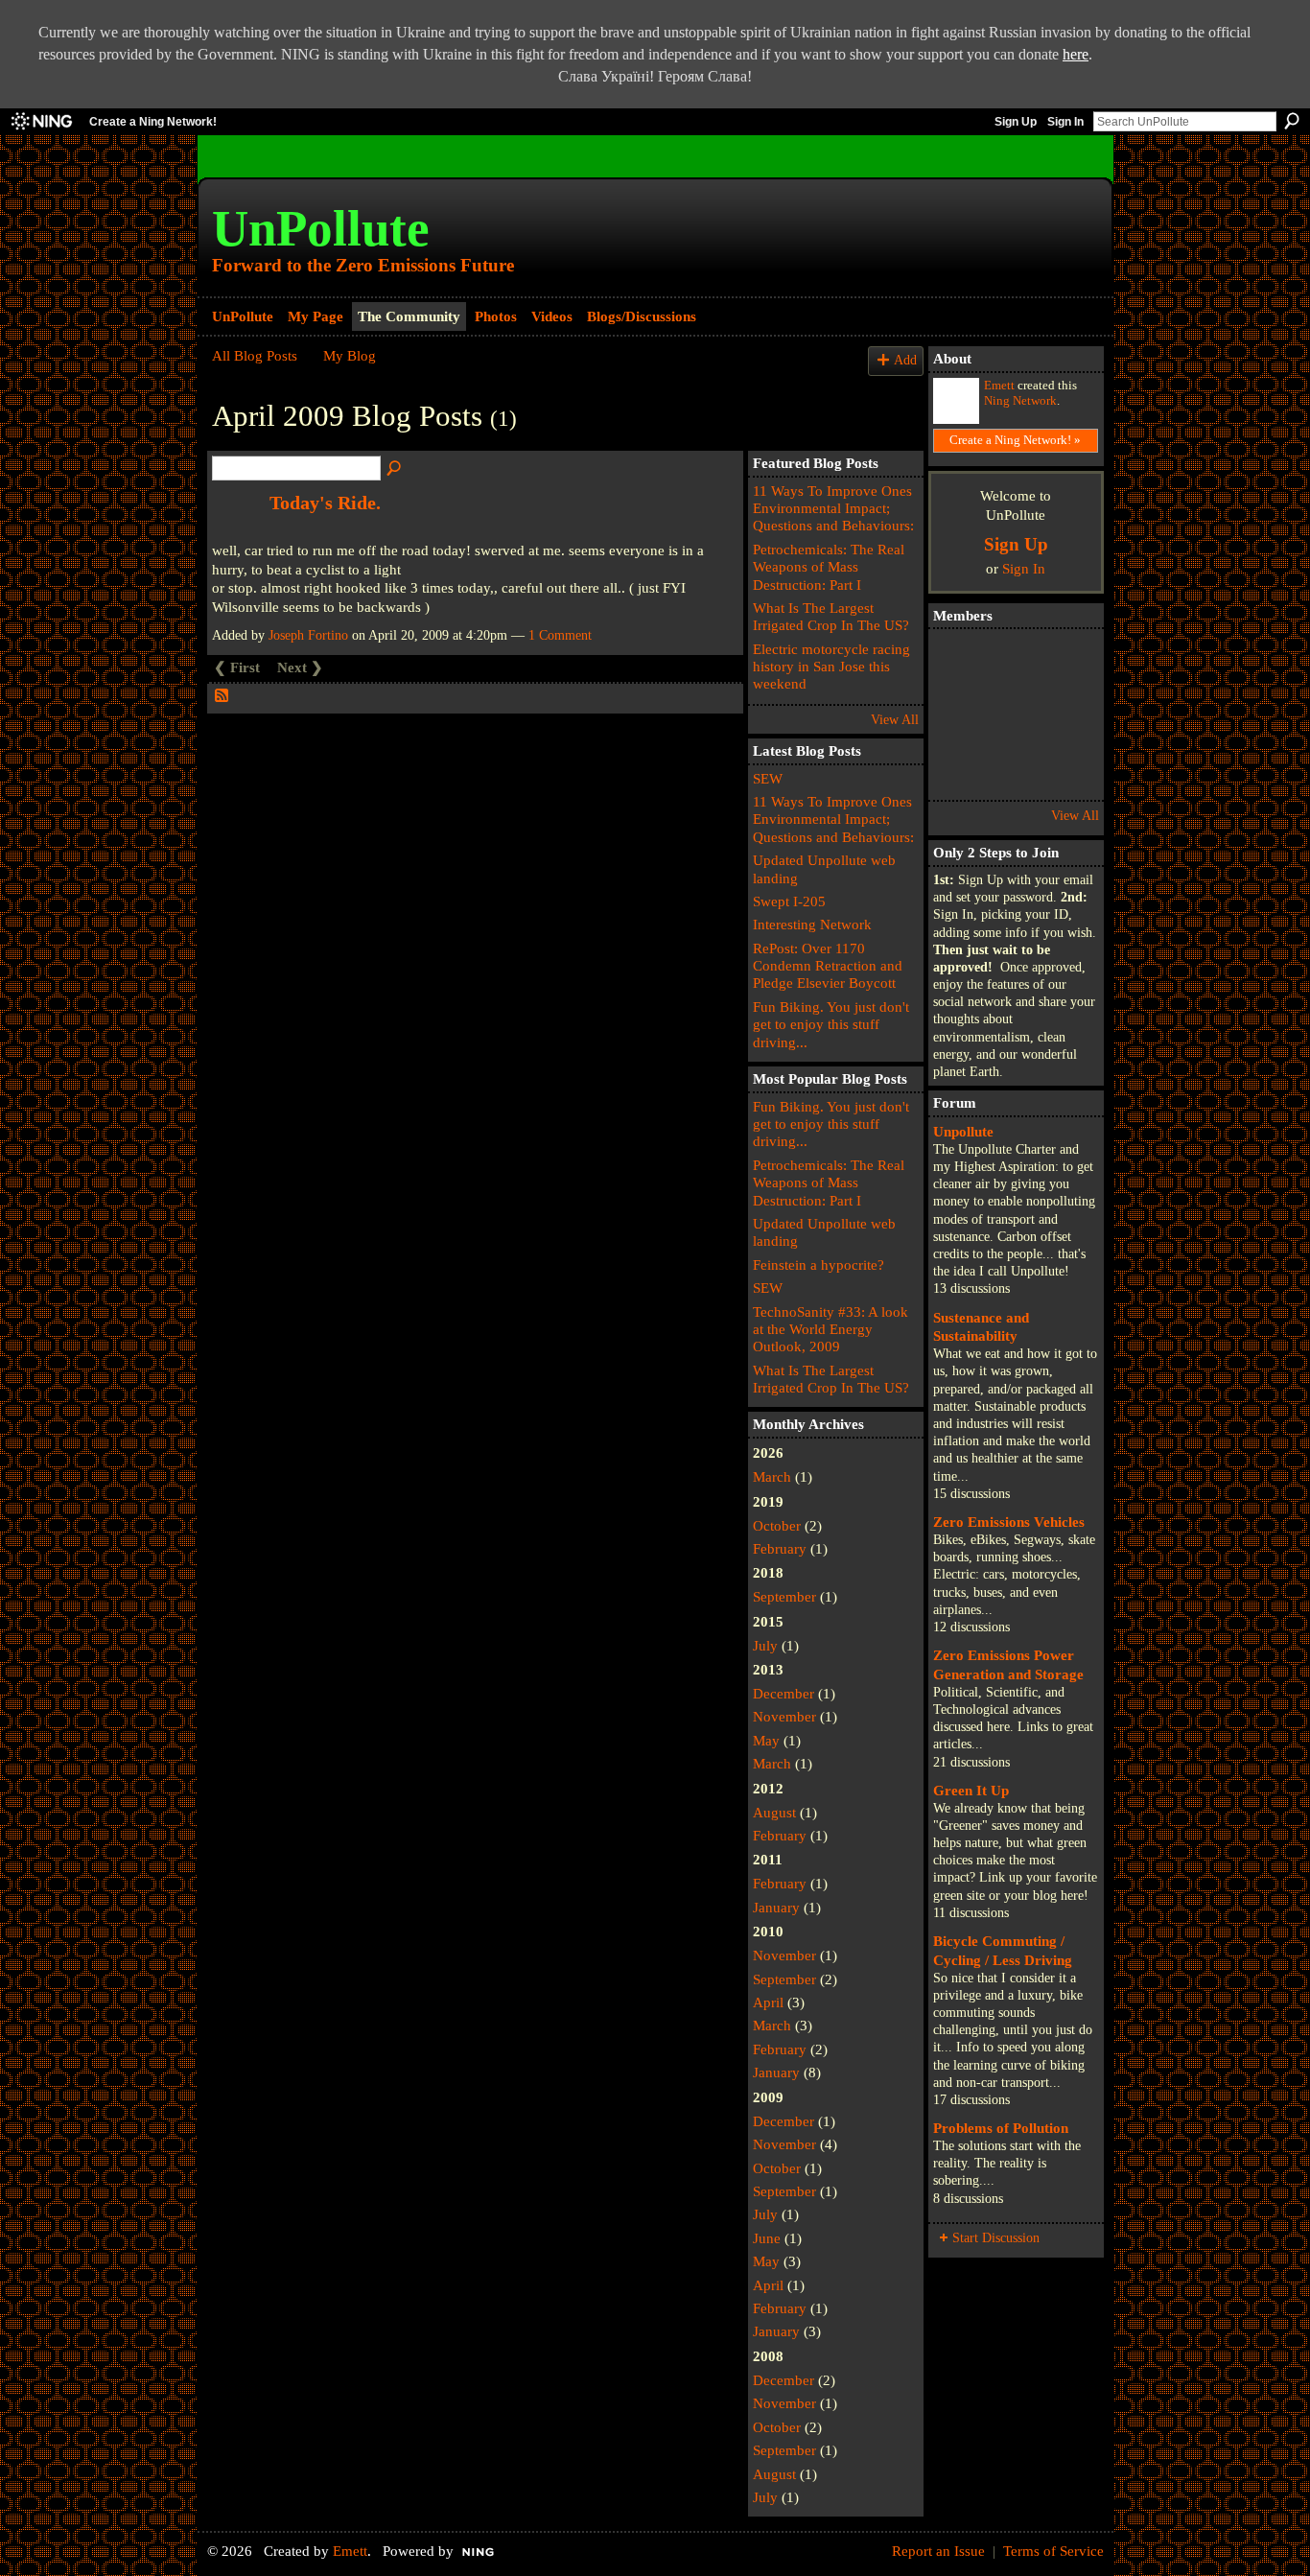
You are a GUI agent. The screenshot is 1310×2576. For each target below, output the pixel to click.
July (765, 1645)
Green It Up (971, 1790)
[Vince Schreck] (1067, 768)
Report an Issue (938, 2551)
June (767, 2238)
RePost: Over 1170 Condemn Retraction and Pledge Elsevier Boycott (828, 966)
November (784, 1716)
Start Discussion (996, 2238)
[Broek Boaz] (1014, 714)
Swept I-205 (789, 901)
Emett (999, 386)
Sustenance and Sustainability (981, 1327)
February (780, 1548)
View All (895, 720)
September (784, 1596)
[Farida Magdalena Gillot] (960, 768)
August (774, 1812)
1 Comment (560, 635)
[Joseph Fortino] (1067, 714)
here (1076, 54)
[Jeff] (1067, 661)
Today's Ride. (325, 503)
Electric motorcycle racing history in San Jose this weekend (831, 667)
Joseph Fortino (308, 635)
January (776, 1907)
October (777, 1525)
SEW (768, 778)
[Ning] (41, 122)
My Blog (350, 355)
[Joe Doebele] (1014, 768)
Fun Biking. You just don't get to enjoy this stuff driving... (831, 1024)
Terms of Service (1053, 2551)
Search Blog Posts (395, 469)
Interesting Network (812, 924)
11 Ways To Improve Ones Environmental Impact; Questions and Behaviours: (833, 508)
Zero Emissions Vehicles (1009, 1522)
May (766, 1740)
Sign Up (1016, 122)
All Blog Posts (255, 355)
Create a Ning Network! (153, 122)
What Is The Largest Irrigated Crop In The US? (831, 616)
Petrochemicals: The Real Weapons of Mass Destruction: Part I (829, 567)
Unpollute (963, 1131)
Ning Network (1020, 401)
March (772, 1476)
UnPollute (321, 228)
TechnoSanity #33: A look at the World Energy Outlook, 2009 (830, 1329)
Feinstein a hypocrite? (819, 1265)
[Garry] (1014, 661)
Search (1292, 121)
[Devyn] (960, 714)
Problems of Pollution (1001, 2128)
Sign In (1065, 122)
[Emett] (960, 661)
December (784, 1693)
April (768, 2002)
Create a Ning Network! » (1015, 440)
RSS (222, 696)
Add (905, 360)
